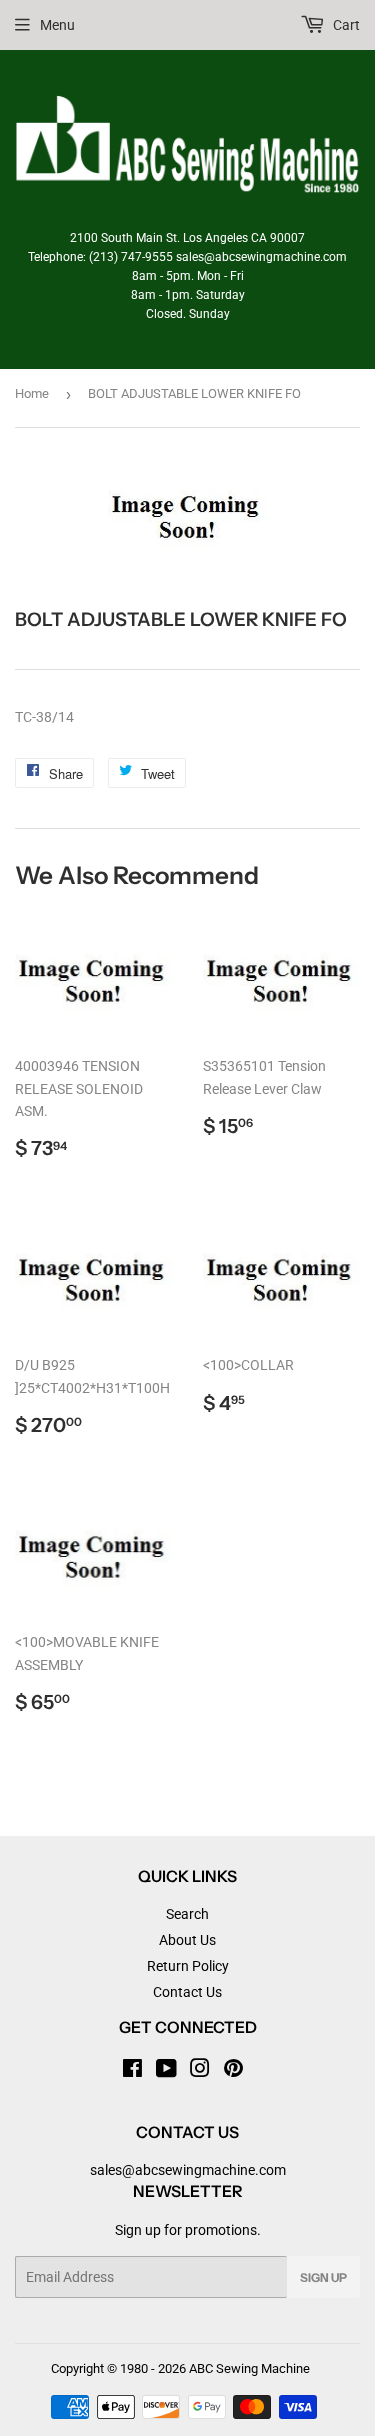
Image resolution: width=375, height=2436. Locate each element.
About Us (187, 1940)
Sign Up (323, 2277)
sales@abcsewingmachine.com (188, 2170)
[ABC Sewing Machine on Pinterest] (233, 2071)
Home (32, 393)
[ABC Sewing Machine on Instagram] (200, 2071)
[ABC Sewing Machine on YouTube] (166, 2071)
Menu (57, 25)
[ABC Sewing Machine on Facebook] (132, 2071)
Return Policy (188, 1966)
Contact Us (187, 1992)
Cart (345, 25)
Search (187, 1914)
